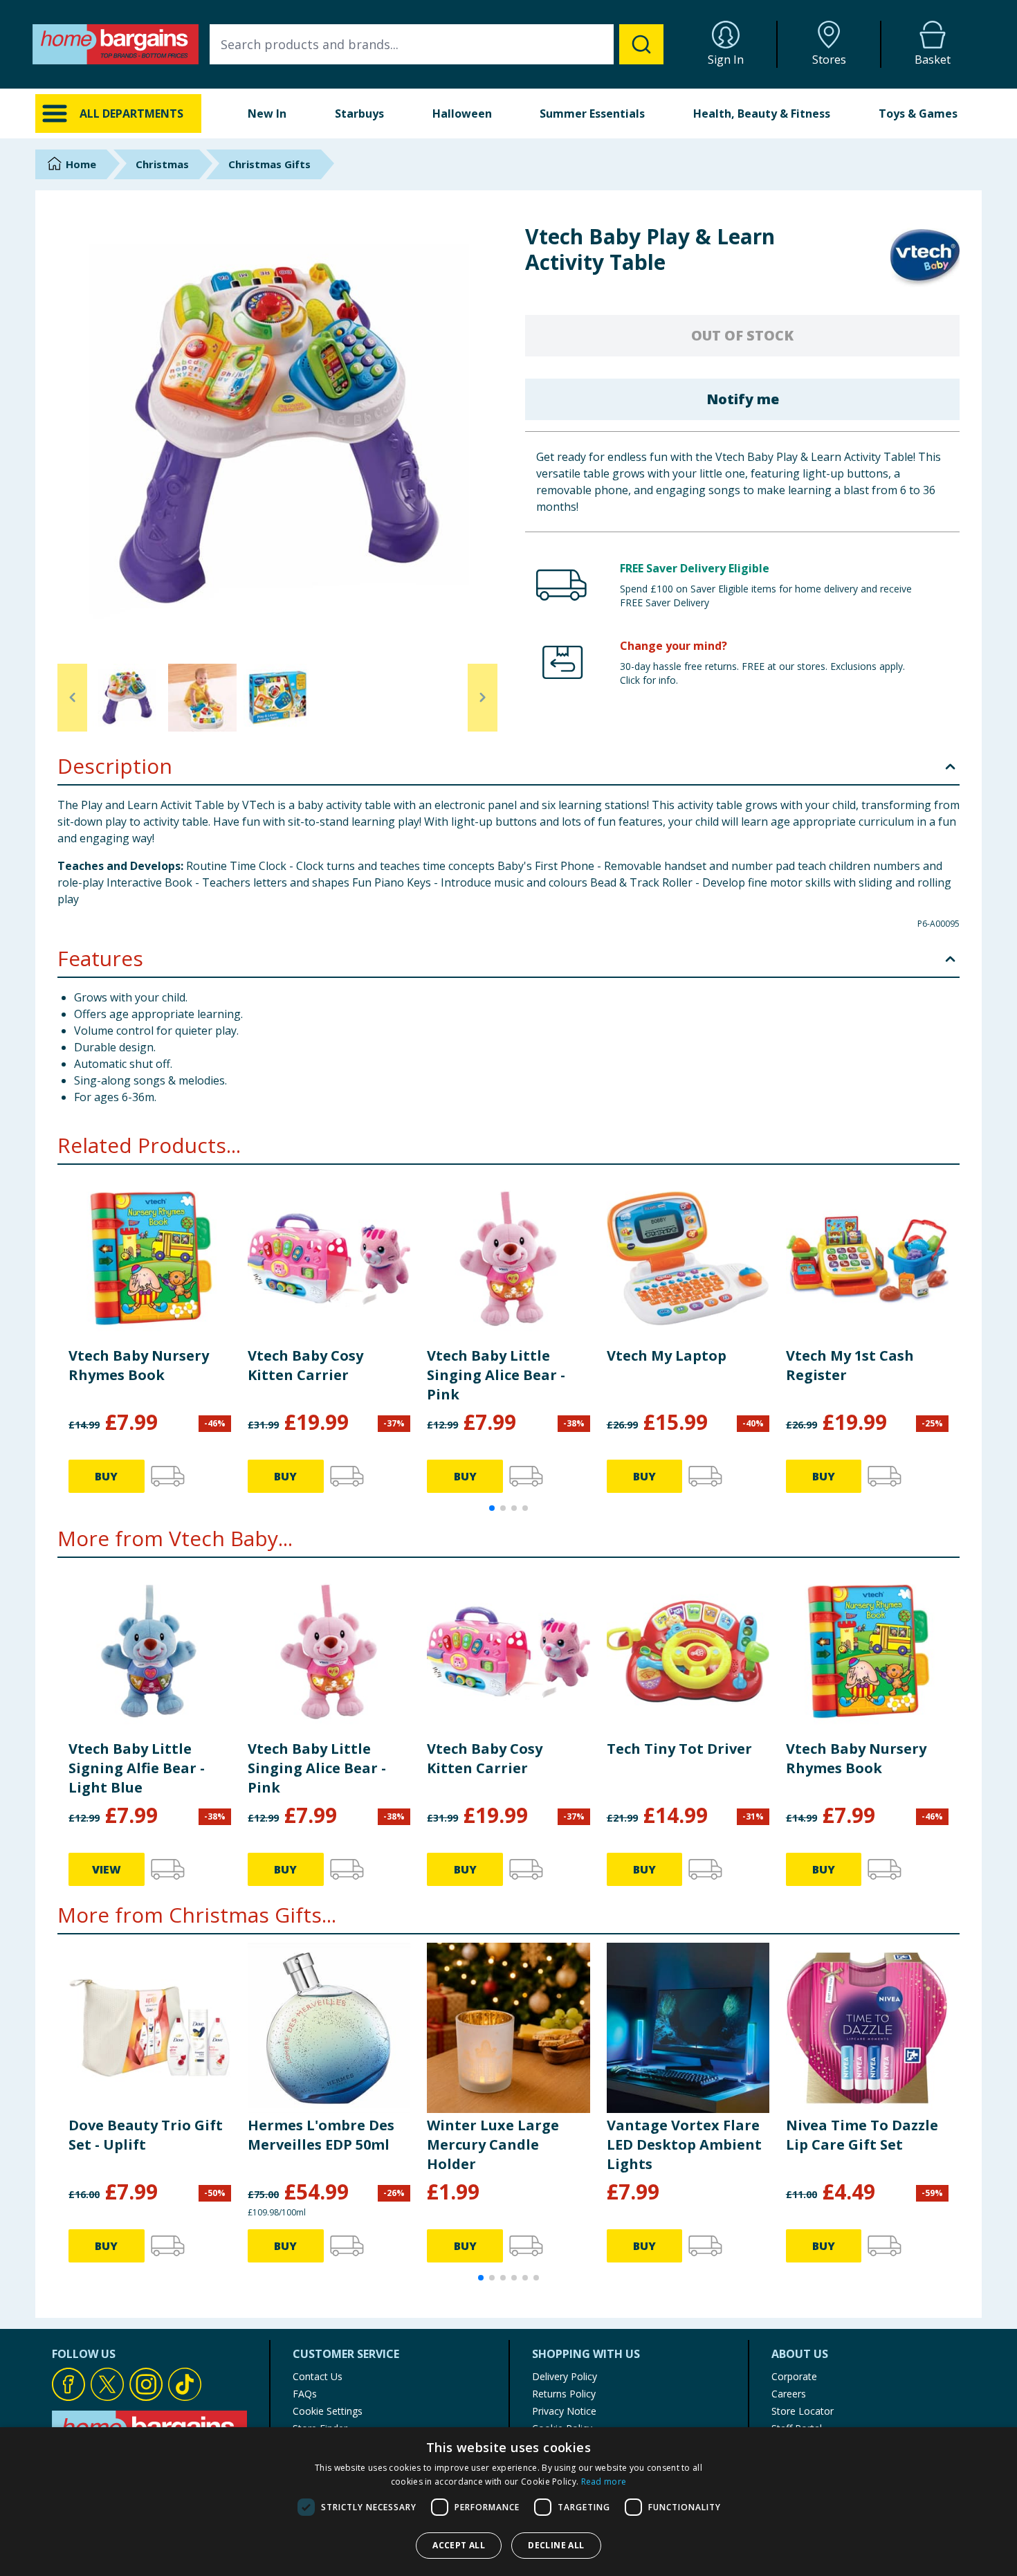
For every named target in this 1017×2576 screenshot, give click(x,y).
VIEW (107, 1869)
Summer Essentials (592, 114)
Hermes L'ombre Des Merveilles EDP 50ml (321, 2135)
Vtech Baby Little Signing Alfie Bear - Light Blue (137, 1768)
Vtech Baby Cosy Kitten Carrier (305, 1365)
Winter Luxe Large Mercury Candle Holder (493, 2144)
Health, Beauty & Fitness (762, 114)
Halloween (462, 114)
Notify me (743, 399)
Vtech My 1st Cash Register (850, 1365)
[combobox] (437, 44)
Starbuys (359, 114)
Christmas (162, 164)
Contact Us (318, 2376)
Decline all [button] (556, 2545)
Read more (604, 2482)
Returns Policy (564, 2394)
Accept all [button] (459, 2545)
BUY (106, 1476)
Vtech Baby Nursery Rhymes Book (139, 1365)
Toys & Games (918, 114)
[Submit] (641, 44)
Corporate (794, 2376)
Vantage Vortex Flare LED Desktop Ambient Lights (684, 2144)
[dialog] (508, 2502)
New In (267, 114)
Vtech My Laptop (667, 1355)
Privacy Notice (564, 2411)
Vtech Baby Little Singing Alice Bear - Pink (496, 1375)
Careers (789, 2394)
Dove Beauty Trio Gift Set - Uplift (146, 2135)
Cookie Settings (328, 2411)
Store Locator (803, 2411)
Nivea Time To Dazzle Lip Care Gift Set (862, 2135)
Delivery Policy (565, 2376)
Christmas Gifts (269, 164)
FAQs (305, 2394)
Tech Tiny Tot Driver (679, 1749)
